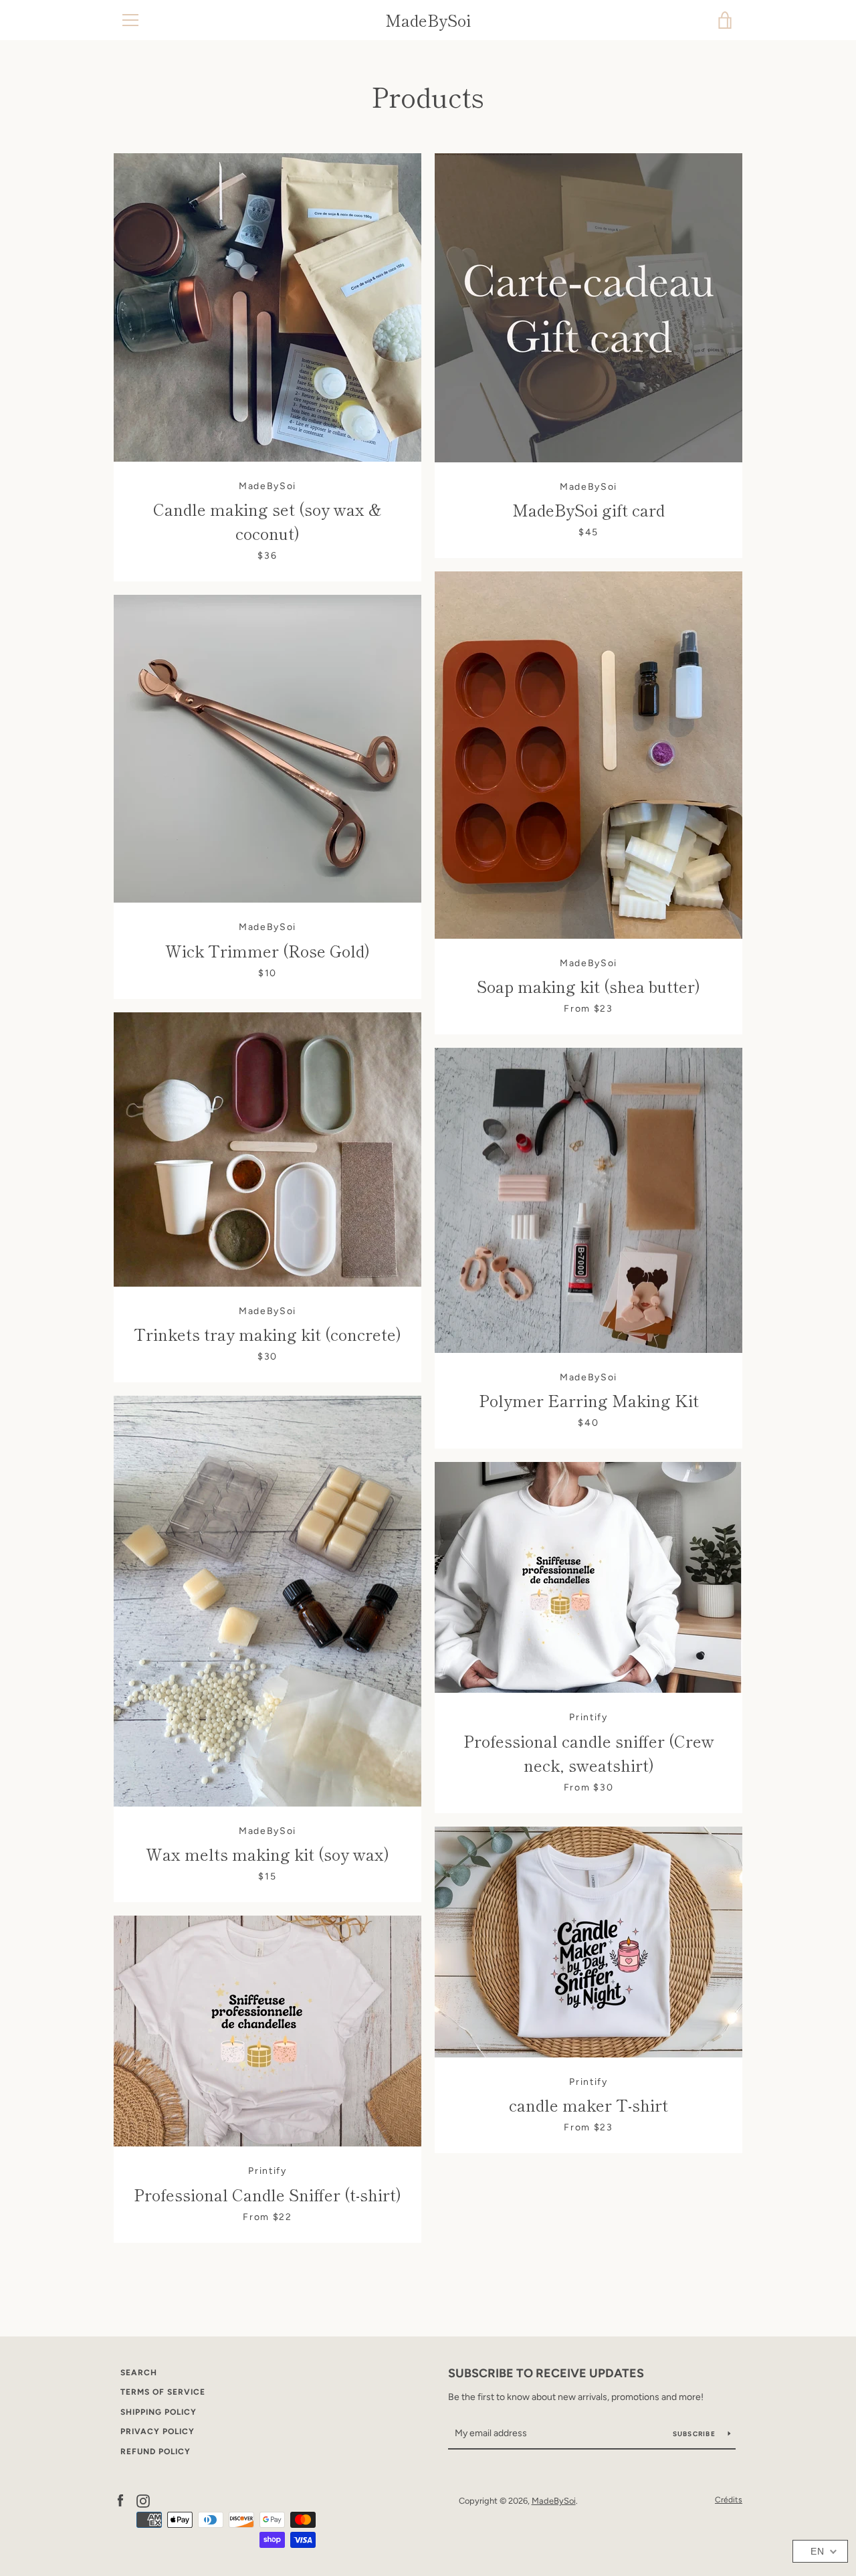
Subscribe (695, 2434)
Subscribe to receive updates (546, 2373)
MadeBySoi (428, 20)
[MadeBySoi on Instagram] (143, 2500)
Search (139, 2373)
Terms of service (163, 2392)
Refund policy (155, 2452)
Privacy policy (157, 2431)
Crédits (729, 2500)
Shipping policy (158, 2412)
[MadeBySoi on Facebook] (120, 2500)
